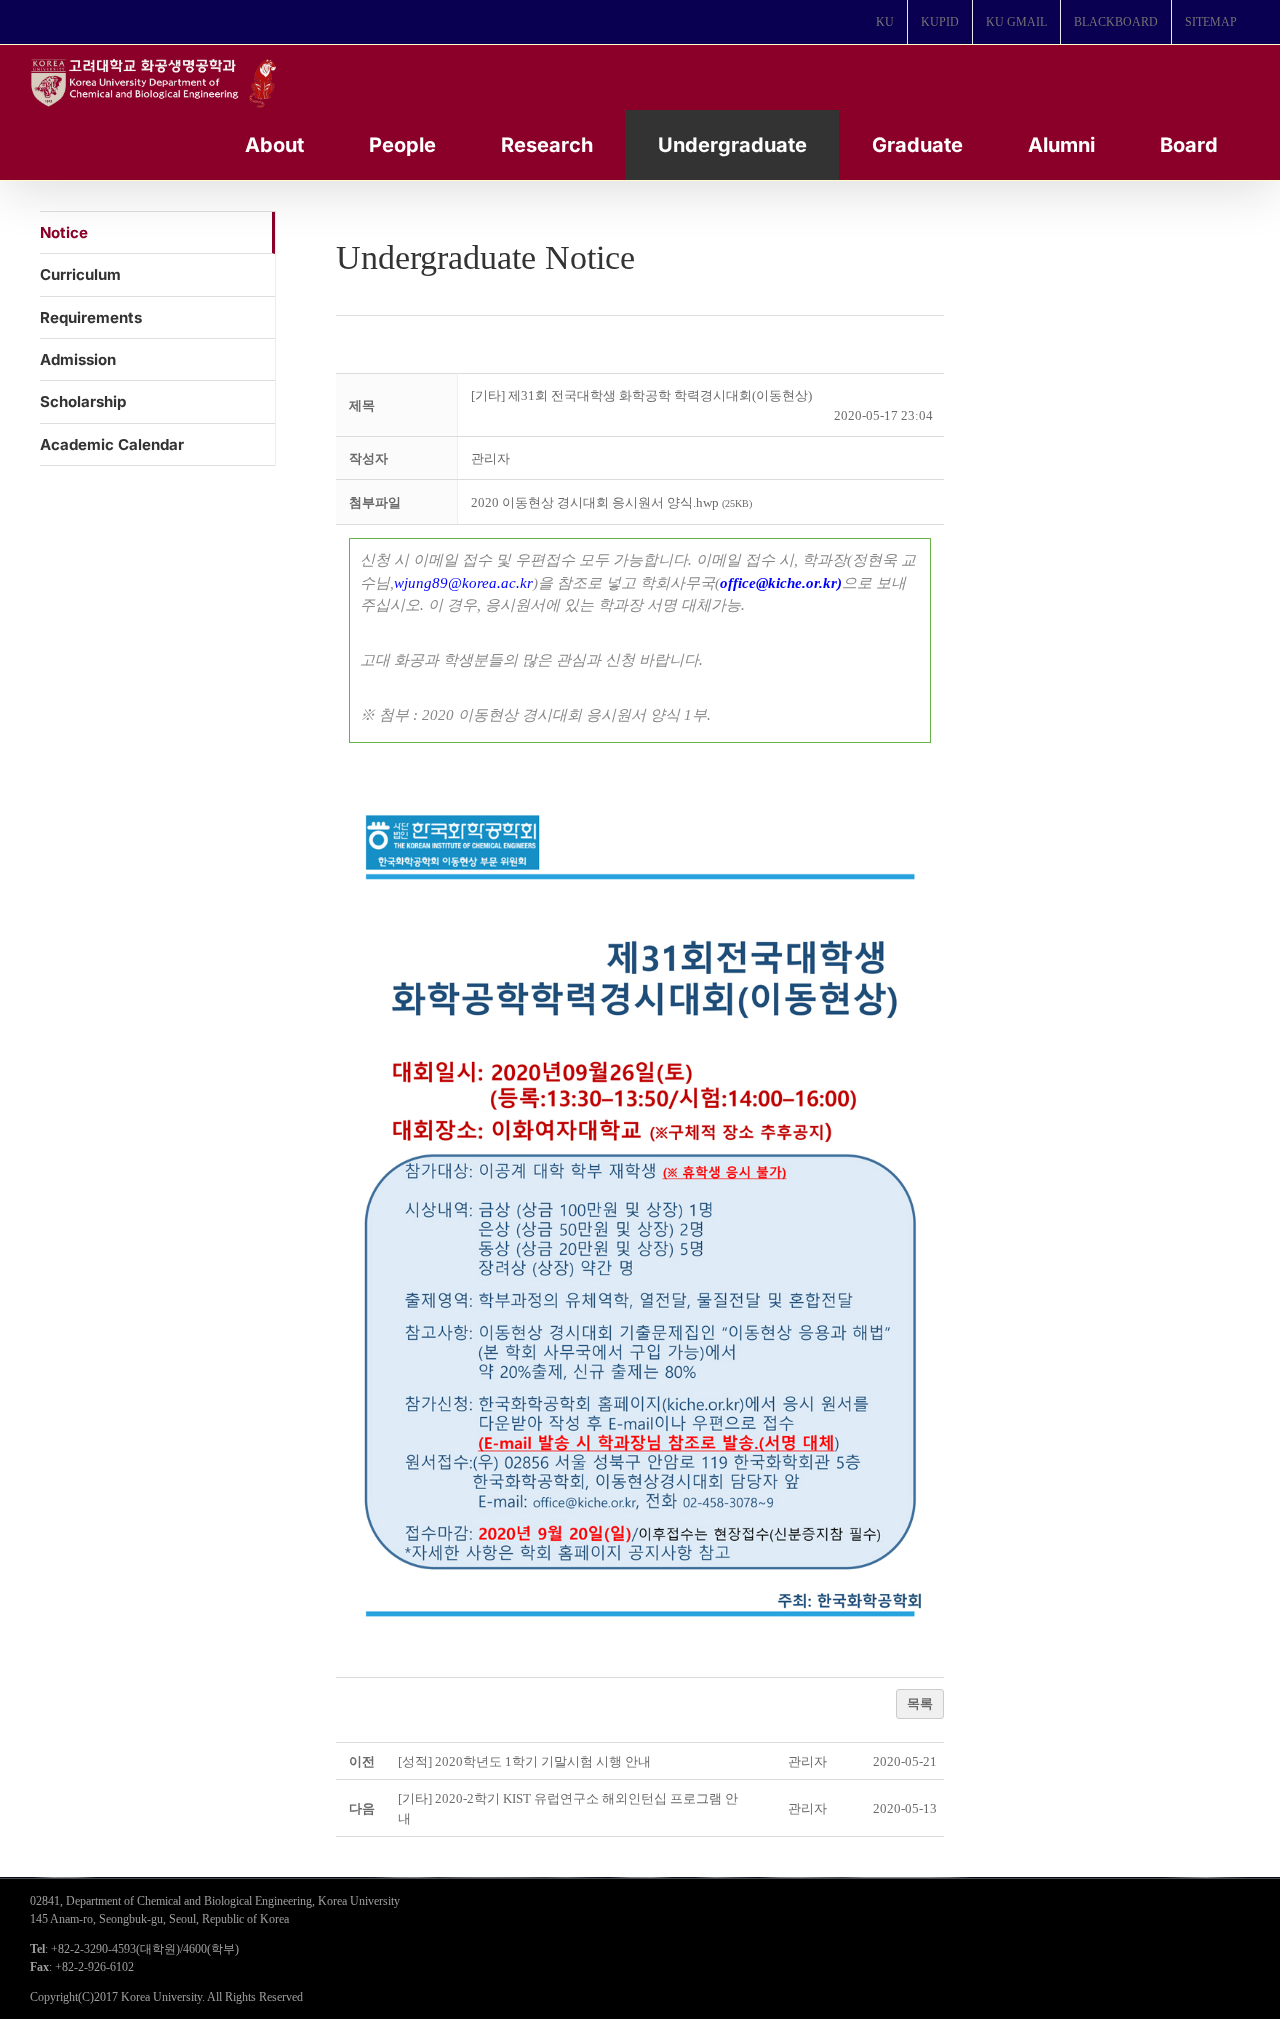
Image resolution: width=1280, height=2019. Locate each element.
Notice (64, 232)
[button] (490, 458)
